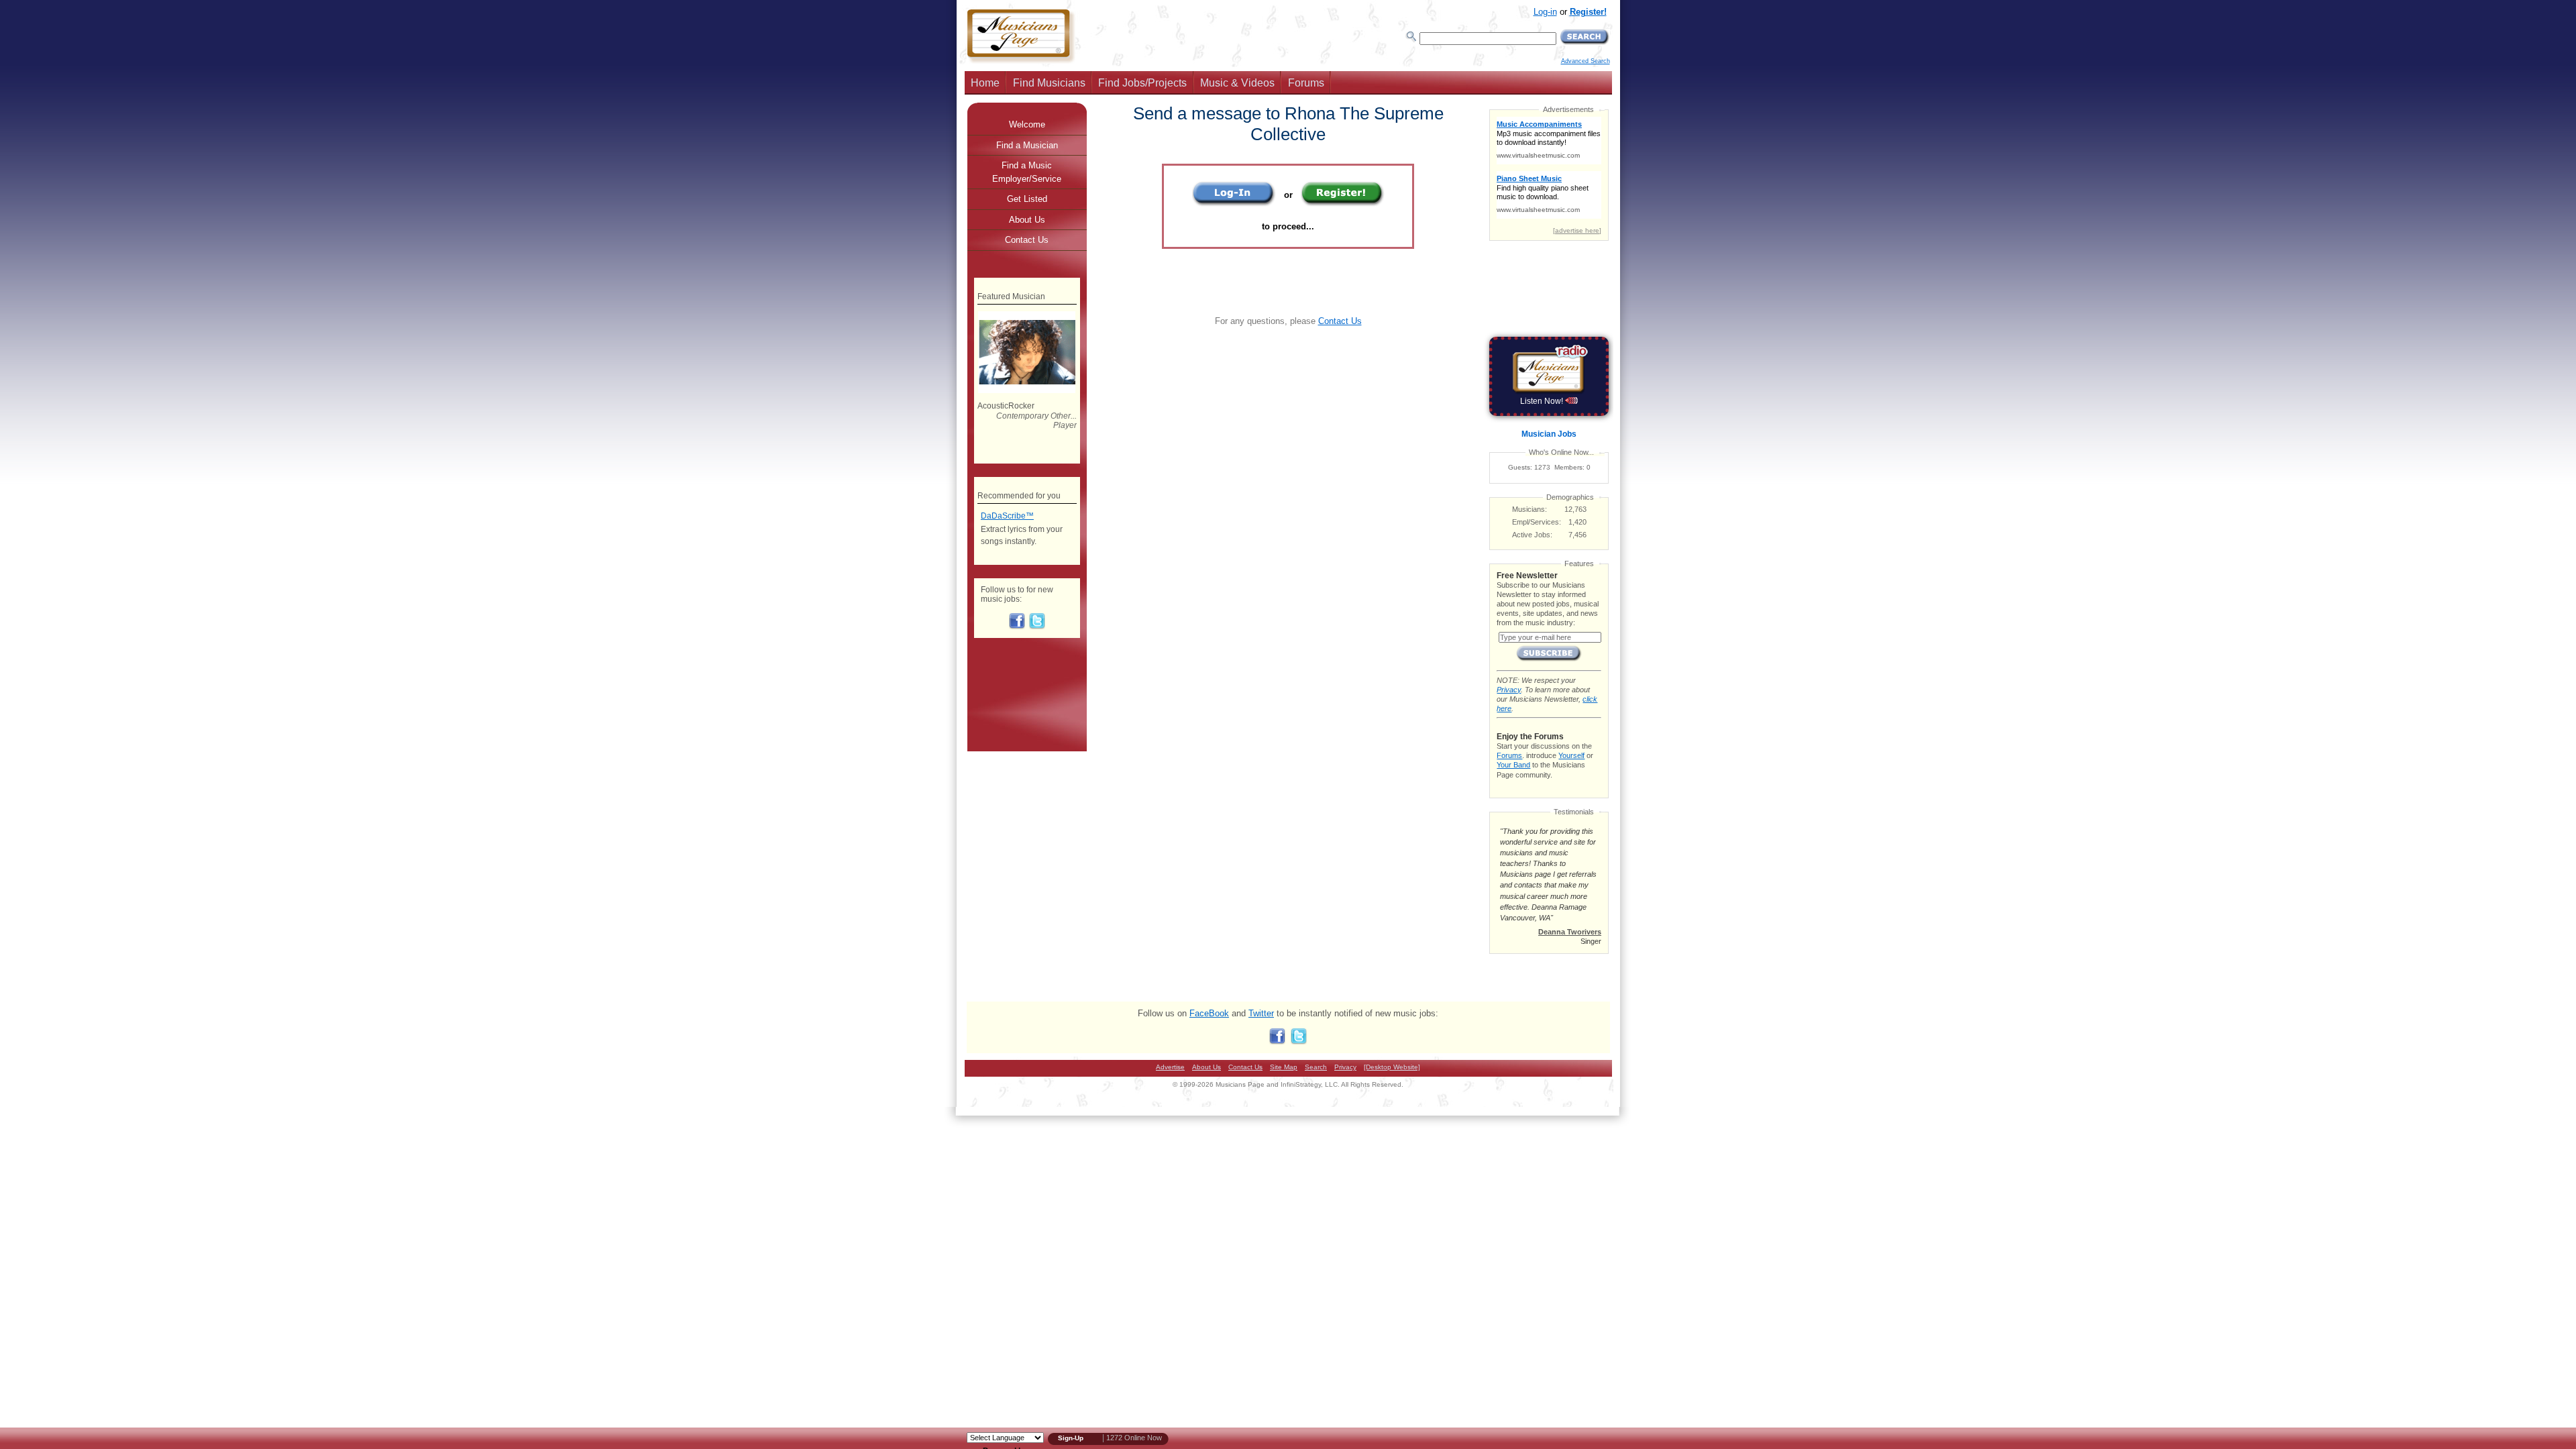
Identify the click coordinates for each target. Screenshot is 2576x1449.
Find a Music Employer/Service (1027, 172)
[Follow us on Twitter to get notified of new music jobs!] (1037, 627)
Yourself (1571, 755)
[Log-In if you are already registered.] (1234, 204)
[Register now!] (1343, 204)
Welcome (1027, 124)
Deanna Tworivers (1570, 932)
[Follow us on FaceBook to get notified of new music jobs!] (1017, 627)
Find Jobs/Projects (1142, 83)
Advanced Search (1586, 61)
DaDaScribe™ (1007, 516)
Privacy (1509, 690)
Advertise (1170, 1067)
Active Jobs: (1532, 535)
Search (1316, 1067)
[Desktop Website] (1392, 1067)
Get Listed (1027, 199)
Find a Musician (1027, 145)
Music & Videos (1237, 83)
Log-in (1545, 12)
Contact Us (1340, 321)
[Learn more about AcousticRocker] (1027, 390)
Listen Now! (1543, 401)
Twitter (1261, 1013)
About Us (1027, 220)
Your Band (1513, 765)
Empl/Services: (1537, 522)
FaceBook (1209, 1013)
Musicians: (1529, 509)
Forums (1306, 83)
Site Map (1284, 1067)
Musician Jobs (1549, 434)
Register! (1588, 12)
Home (985, 83)
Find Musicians (1049, 83)
